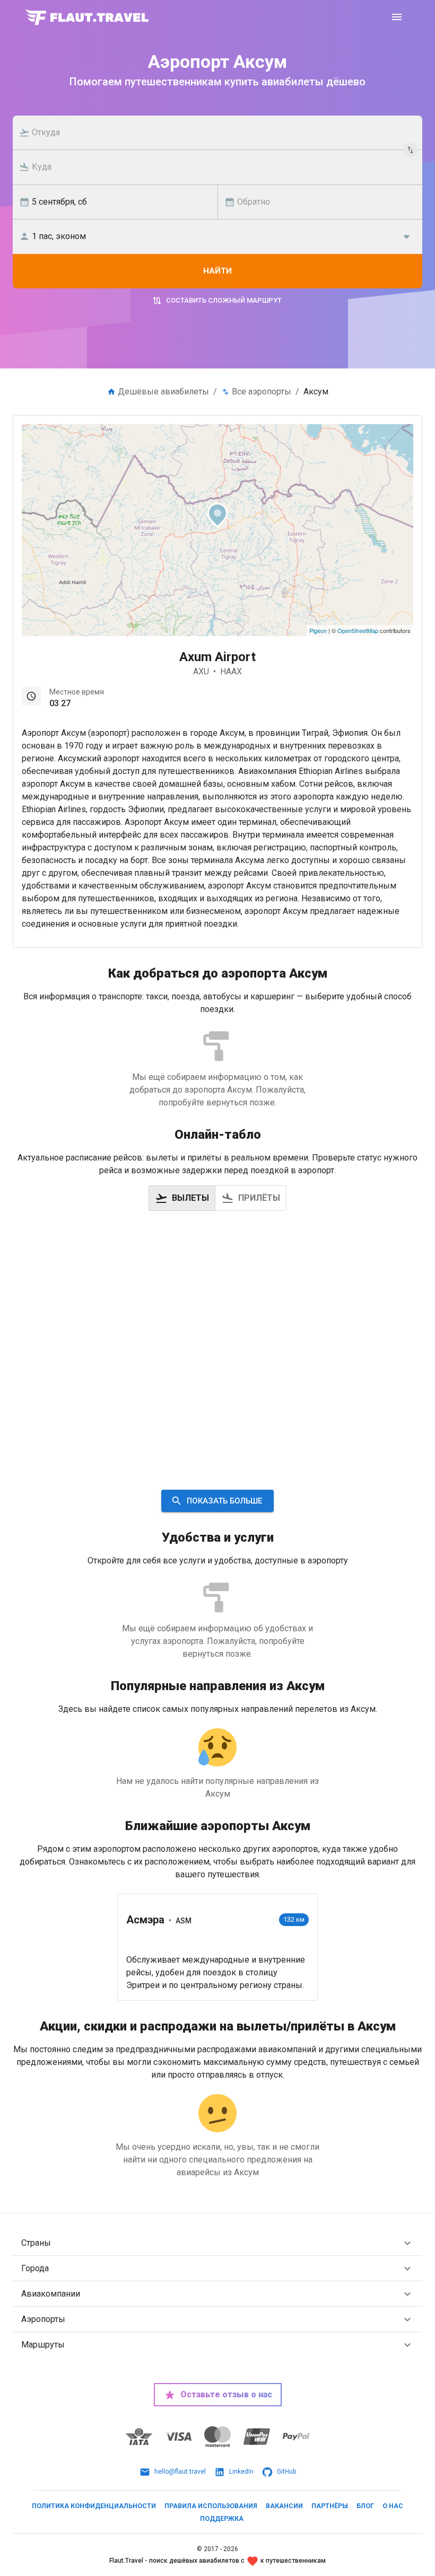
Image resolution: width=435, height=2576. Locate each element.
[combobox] (223, 133)
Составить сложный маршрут (224, 300)
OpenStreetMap (358, 630)
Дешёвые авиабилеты (163, 392)
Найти (217, 271)
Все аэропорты (262, 392)
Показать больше (224, 1501)
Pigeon (318, 630)
